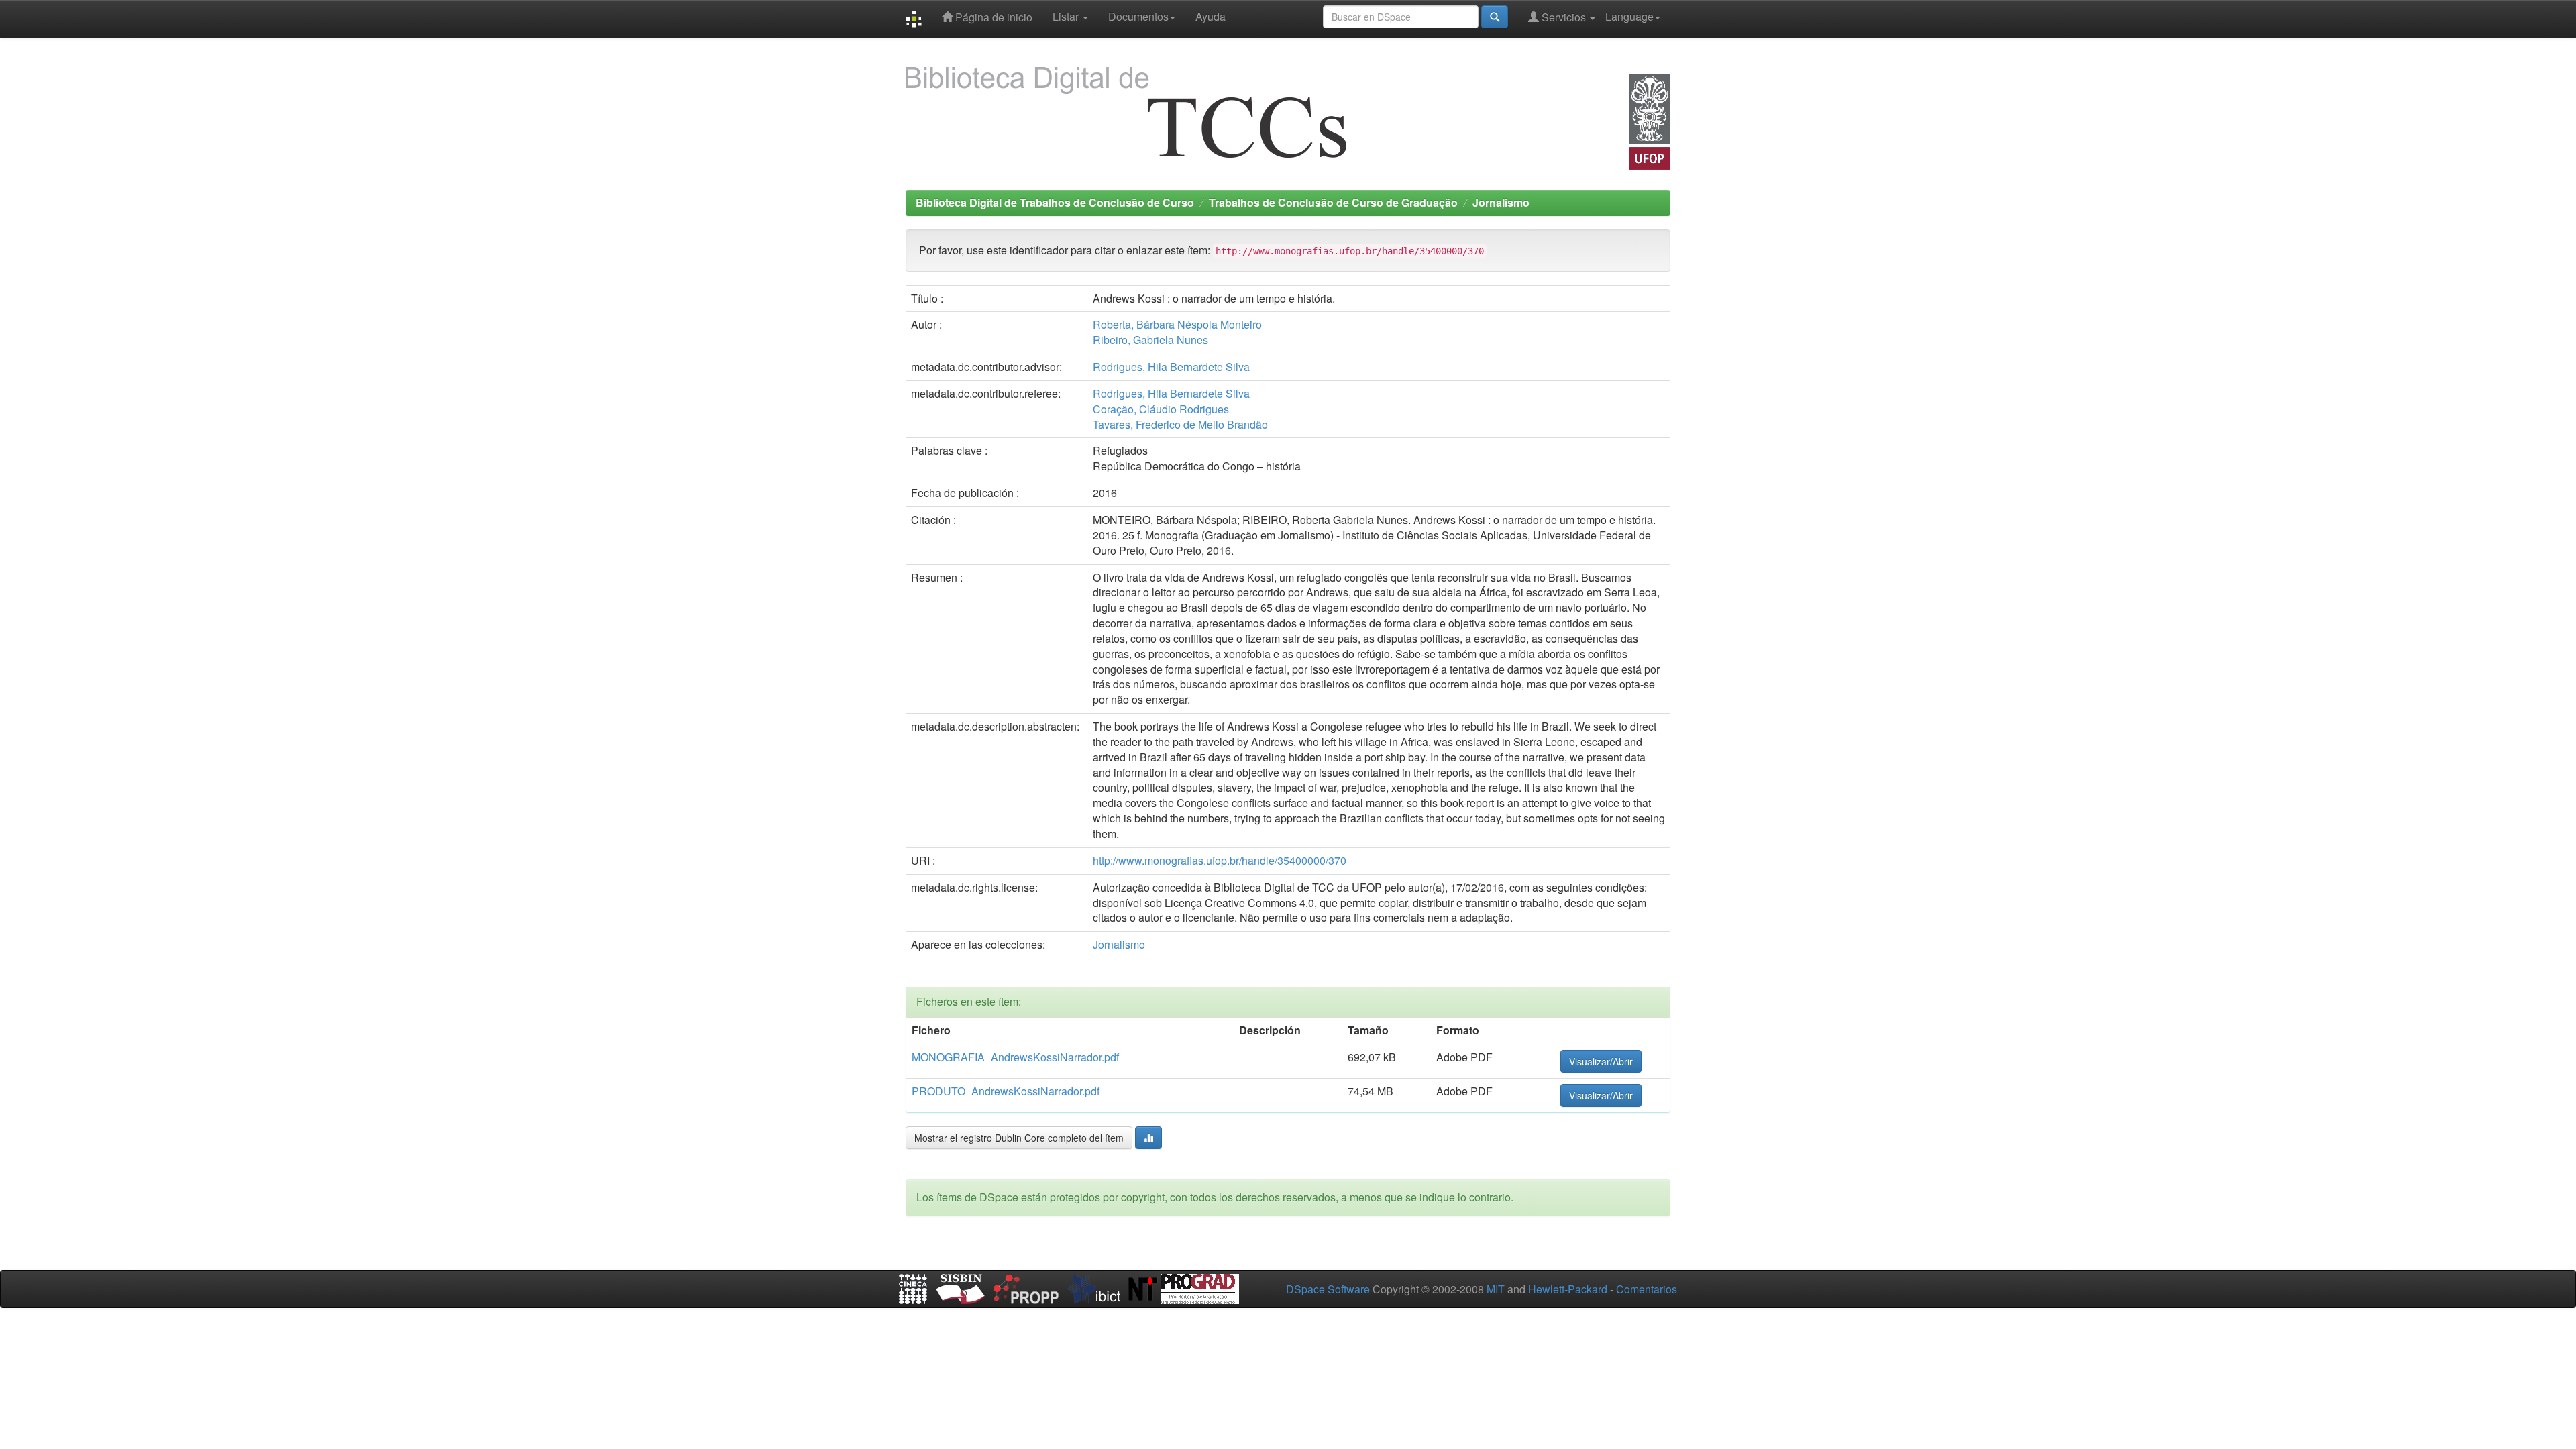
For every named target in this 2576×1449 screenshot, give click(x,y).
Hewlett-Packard (1568, 1289)
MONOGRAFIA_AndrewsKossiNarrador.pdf (1015, 1057)
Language (1629, 16)
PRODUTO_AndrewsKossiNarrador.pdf (1006, 1091)
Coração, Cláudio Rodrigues (1161, 409)
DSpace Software (1328, 1289)
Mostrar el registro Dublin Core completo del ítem (1019, 1138)
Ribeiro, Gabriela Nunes (1150, 340)
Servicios (1564, 17)
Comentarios (1647, 1289)
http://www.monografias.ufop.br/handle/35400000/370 (1220, 860)
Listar (1067, 16)
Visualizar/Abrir (1601, 1061)
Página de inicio (992, 17)
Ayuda (1211, 16)
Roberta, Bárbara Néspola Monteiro (1177, 324)
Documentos (1138, 16)
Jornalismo (1501, 202)
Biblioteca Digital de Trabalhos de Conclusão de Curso (1055, 202)
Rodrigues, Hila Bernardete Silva (1171, 367)
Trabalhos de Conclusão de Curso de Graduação (1333, 202)
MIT (1496, 1289)
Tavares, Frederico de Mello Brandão (1180, 424)
